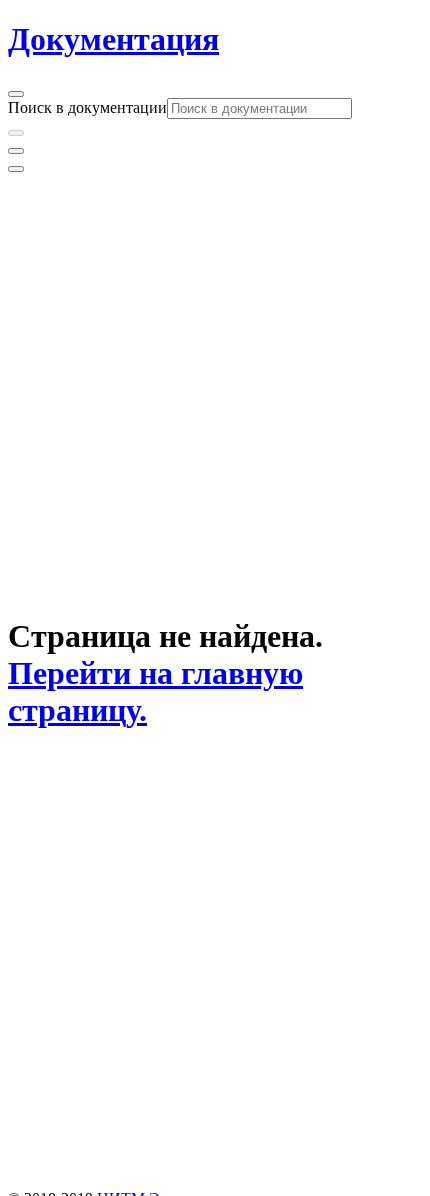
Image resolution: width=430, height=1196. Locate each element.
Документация (113, 39)
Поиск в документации (87, 107)
